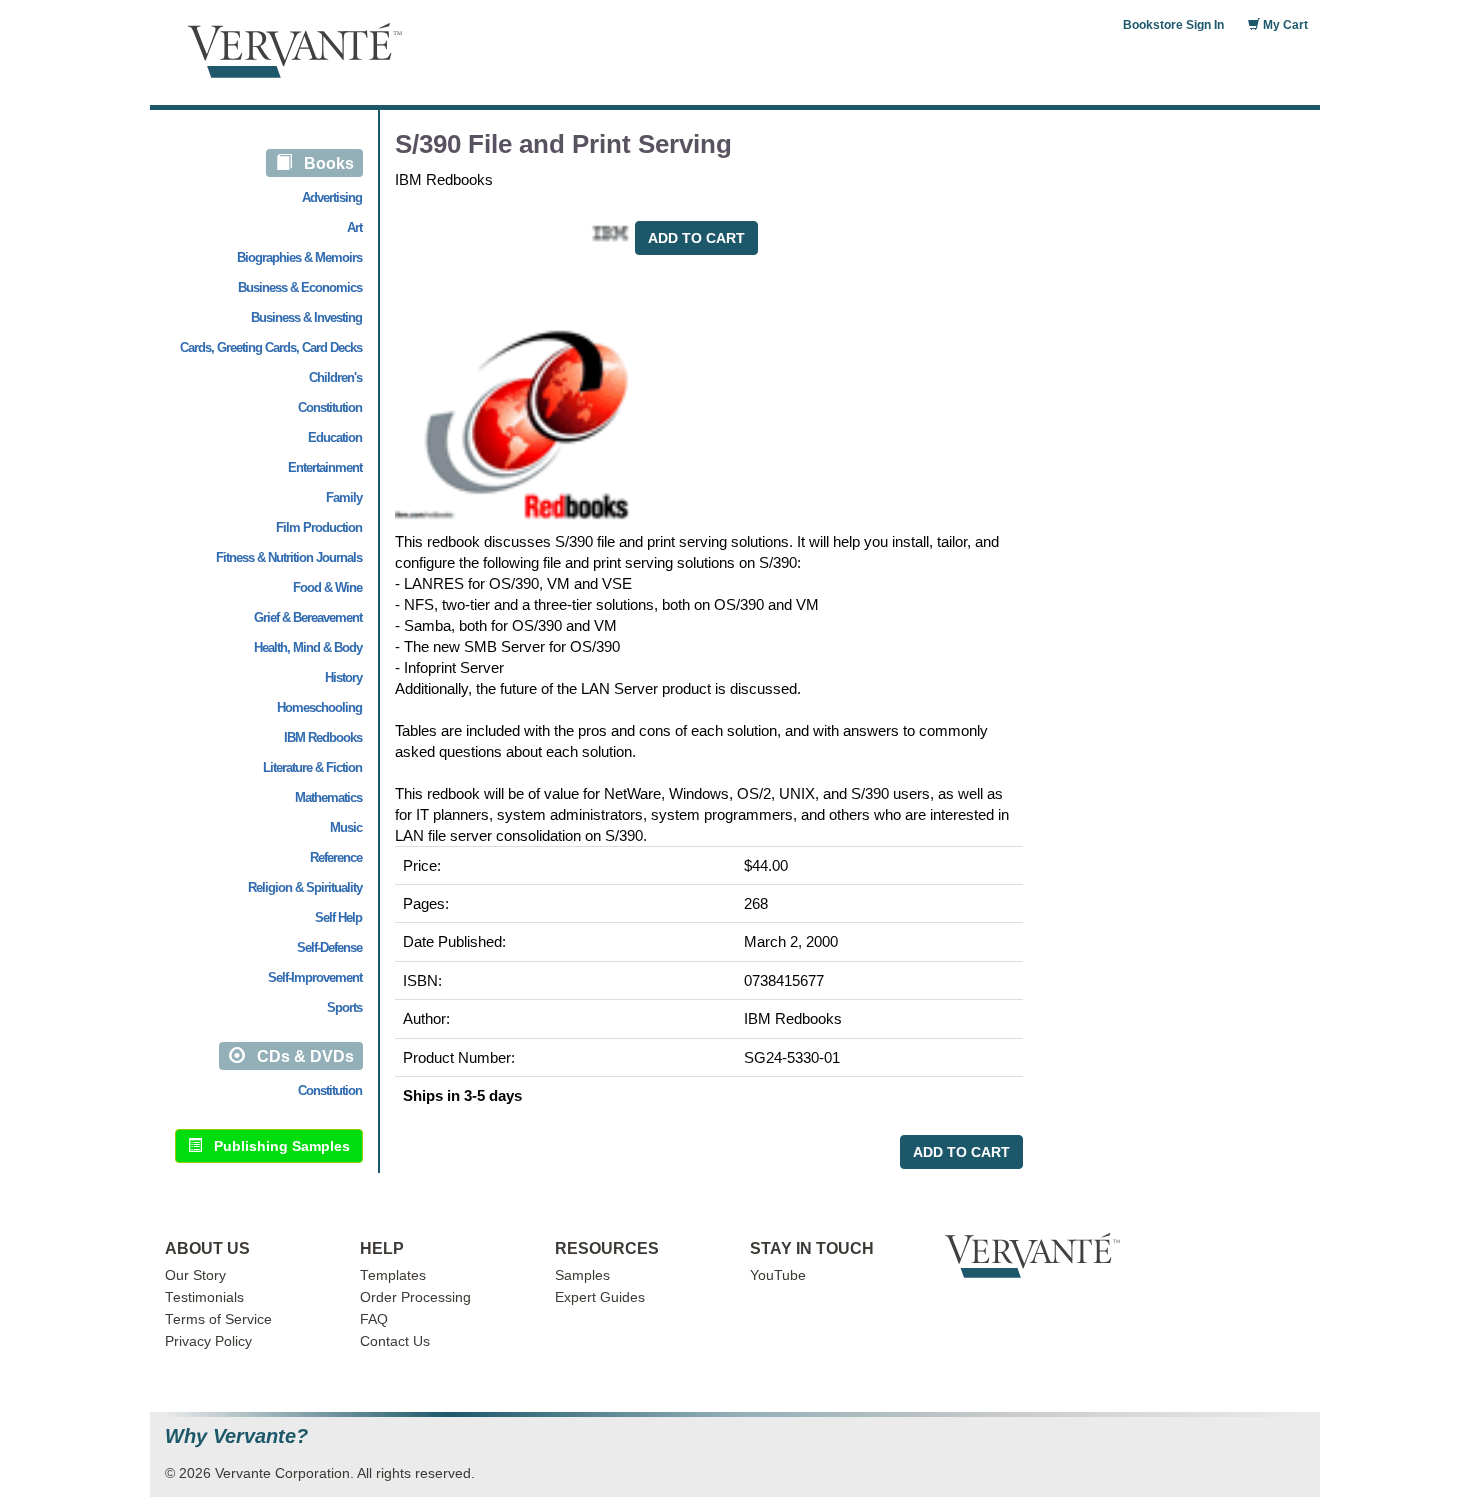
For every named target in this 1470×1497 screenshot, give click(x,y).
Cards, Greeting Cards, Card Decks (271, 347)
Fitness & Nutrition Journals (289, 557)
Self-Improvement (315, 977)
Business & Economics (300, 287)
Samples (582, 1275)
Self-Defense (329, 947)
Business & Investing (306, 317)
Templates (393, 1275)
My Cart (1284, 25)
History (343, 677)
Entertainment (325, 467)
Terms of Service (218, 1319)
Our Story (195, 1275)
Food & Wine (327, 587)
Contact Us (395, 1341)
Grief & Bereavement (308, 617)
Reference (336, 857)
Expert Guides (600, 1297)
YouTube (778, 1275)
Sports (344, 1007)
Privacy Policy (208, 1341)
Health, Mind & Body (308, 647)
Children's (335, 377)
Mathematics (328, 797)
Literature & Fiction (312, 767)
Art (354, 227)
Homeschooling (319, 707)
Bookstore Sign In (1173, 25)
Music (346, 827)
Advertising (332, 197)
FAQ (374, 1319)
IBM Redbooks (323, 737)
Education (335, 437)
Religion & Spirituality (305, 887)
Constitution (330, 407)
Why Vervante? (236, 1436)
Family (344, 497)
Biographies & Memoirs (299, 257)
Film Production (319, 527)
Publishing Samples (276, 1146)
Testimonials (204, 1297)
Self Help (338, 917)
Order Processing (415, 1297)
